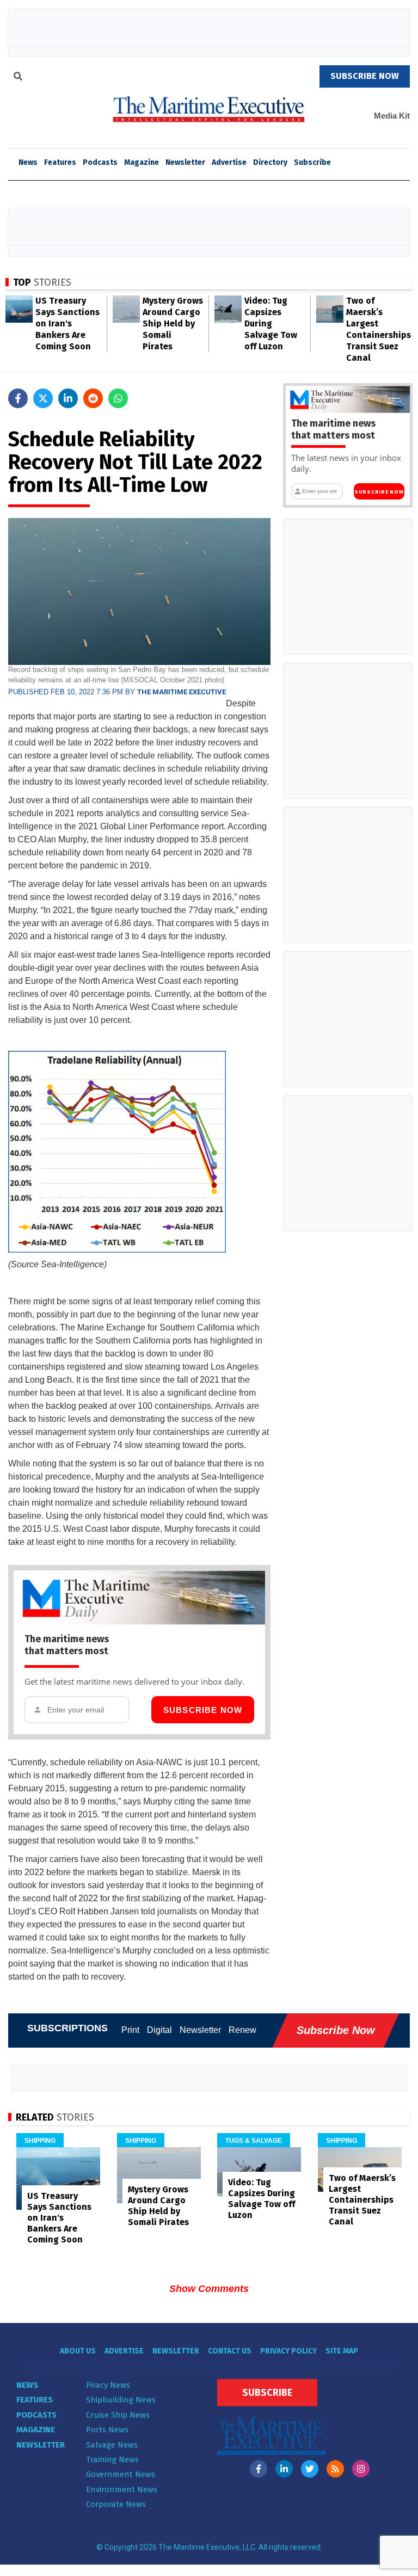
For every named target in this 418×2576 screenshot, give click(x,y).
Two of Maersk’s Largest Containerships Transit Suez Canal (362, 2200)
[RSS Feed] (335, 2469)
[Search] (18, 78)
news (28, 162)
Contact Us (230, 2351)
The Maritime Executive (182, 692)
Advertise (229, 162)
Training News (112, 2460)
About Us (78, 2351)
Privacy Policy (288, 2351)
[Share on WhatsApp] (118, 398)
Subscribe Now (203, 1710)
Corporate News (116, 2504)
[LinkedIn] (284, 2469)
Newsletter (185, 162)
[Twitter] (310, 2469)
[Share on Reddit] (93, 398)
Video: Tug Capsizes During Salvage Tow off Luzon (271, 323)
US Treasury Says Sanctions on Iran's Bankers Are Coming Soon (67, 323)
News (27, 2385)
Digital (159, 2030)
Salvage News (112, 2445)
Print (130, 2030)
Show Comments (209, 2289)
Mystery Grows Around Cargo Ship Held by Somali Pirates (173, 323)
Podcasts (100, 162)
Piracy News (108, 2385)
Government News (121, 2474)
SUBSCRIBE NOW (365, 76)
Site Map (342, 2351)
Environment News (122, 2489)
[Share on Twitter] (43, 398)
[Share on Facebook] (18, 398)
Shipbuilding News (121, 2400)
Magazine (142, 162)
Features (60, 162)
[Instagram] (361, 2469)
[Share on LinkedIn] (68, 398)
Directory (270, 162)
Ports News (107, 2430)
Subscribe (312, 162)
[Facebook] (259, 2469)
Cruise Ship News (118, 2415)
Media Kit (392, 116)
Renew (242, 2030)
